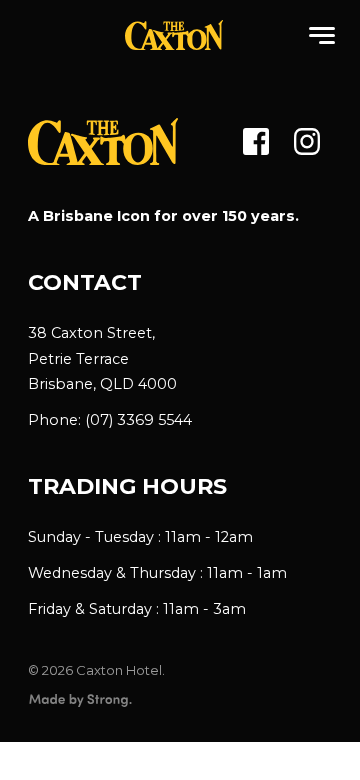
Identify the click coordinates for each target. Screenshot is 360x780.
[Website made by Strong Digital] (80, 701)
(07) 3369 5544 (138, 420)
